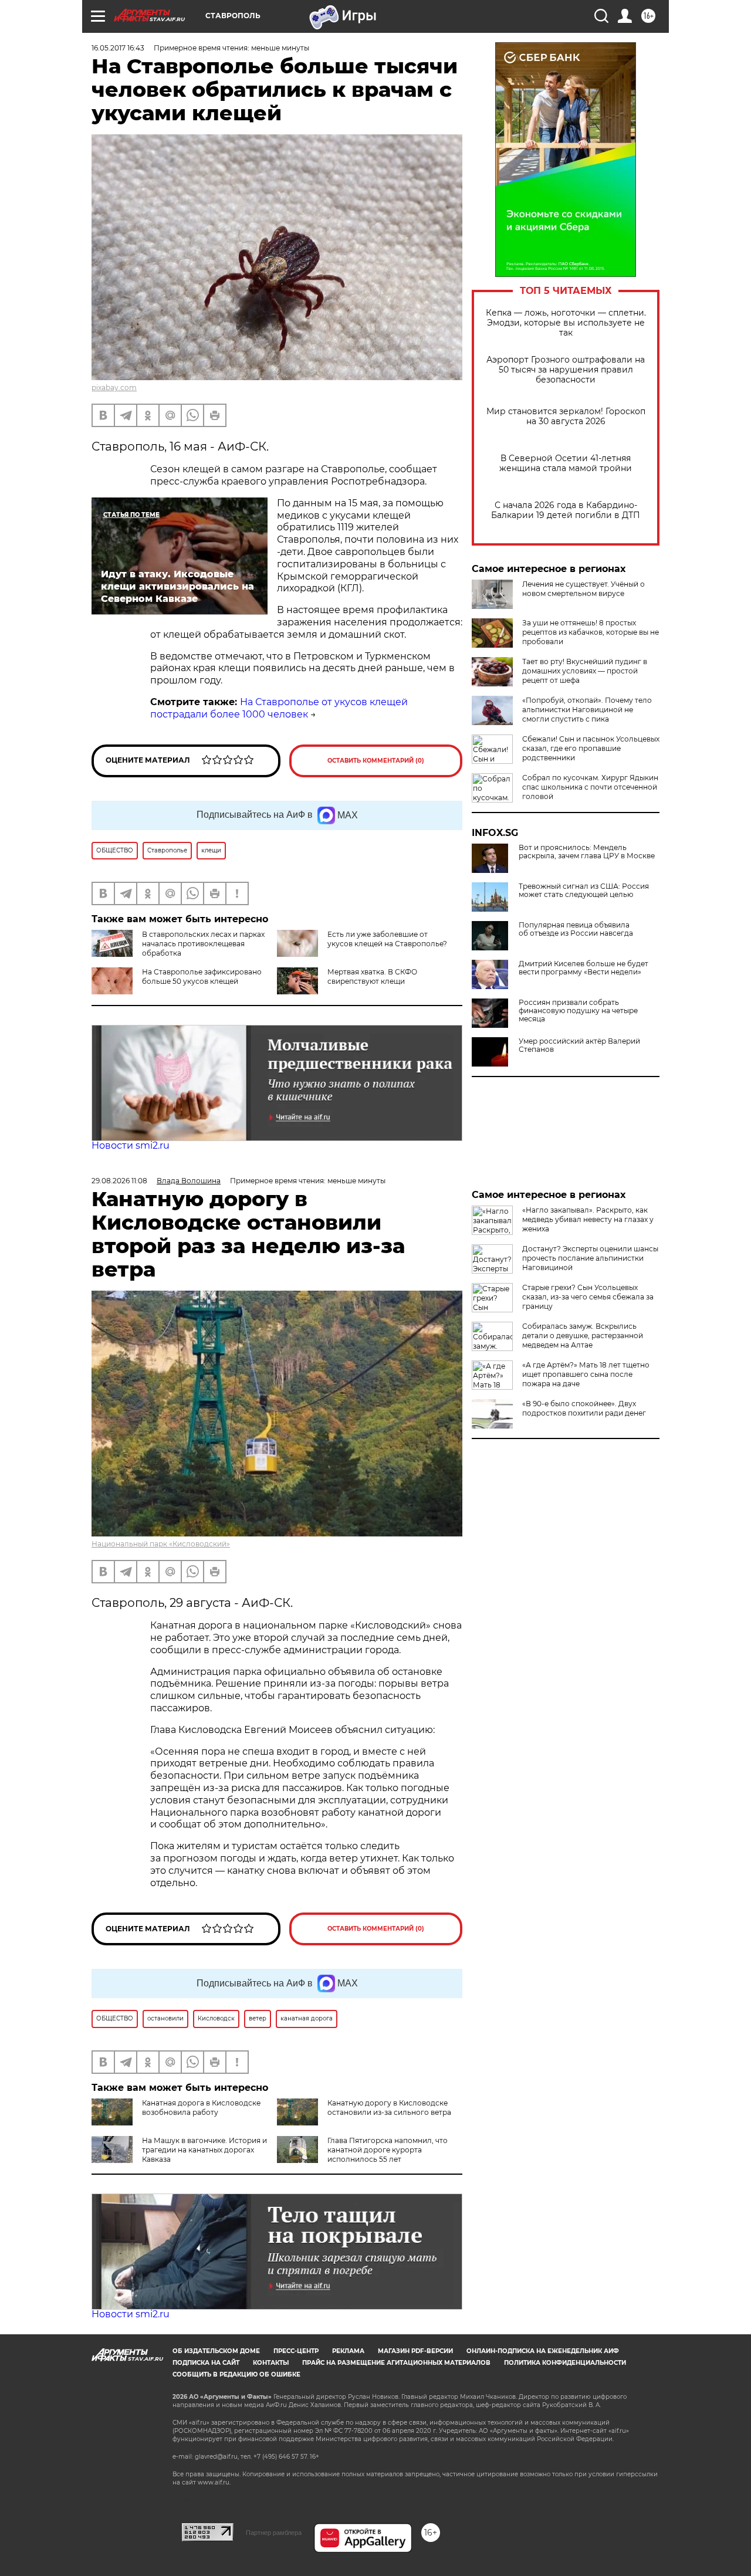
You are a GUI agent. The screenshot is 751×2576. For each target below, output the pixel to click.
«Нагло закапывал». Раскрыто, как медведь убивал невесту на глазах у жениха (588, 1219)
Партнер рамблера (274, 2533)
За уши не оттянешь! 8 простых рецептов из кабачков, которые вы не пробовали (591, 632)
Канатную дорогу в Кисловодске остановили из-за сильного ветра (389, 2108)
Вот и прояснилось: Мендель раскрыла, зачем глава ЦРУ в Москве (587, 852)
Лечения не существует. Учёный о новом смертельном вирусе (583, 589)
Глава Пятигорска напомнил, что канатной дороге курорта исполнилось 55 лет (388, 2150)
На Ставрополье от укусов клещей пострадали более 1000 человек (279, 708)
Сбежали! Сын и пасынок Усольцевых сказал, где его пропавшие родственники (591, 748)
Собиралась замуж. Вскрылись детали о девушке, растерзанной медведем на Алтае (583, 1336)
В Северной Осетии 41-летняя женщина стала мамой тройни (566, 463)
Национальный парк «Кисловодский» (161, 1544)
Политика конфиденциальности (565, 2363)
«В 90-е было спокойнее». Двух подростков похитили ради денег (584, 1408)
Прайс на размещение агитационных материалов (396, 2363)
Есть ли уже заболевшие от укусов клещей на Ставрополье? (387, 939)
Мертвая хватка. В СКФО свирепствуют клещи (372, 976)
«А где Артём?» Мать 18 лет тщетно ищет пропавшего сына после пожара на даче (586, 1374)
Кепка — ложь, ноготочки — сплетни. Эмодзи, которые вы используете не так (566, 323)
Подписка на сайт (206, 2363)
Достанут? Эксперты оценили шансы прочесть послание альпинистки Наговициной (590, 1258)
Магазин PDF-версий (415, 2351)
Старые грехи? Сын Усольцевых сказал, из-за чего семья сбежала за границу (588, 1297)
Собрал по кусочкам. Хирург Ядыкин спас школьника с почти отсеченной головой (590, 787)
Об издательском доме (216, 2351)
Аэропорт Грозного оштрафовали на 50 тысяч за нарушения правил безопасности (566, 370)
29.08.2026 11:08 (119, 1181)
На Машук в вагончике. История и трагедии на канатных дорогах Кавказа (204, 2150)
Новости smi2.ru (131, 1145)
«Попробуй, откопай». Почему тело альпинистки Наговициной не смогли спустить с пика (587, 710)
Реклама (348, 2351)
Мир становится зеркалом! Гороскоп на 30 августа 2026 (566, 417)
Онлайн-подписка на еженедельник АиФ (543, 2351)
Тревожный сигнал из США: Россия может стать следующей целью (584, 891)
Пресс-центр (296, 2351)
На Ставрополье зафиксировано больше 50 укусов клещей (202, 976)
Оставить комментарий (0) (376, 761)
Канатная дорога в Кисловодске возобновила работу (201, 2108)
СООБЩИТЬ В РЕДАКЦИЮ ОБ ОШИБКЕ (236, 2374)
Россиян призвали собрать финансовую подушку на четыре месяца (578, 1011)
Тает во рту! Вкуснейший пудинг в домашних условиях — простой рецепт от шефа (585, 671)
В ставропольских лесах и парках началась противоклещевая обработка (203, 944)
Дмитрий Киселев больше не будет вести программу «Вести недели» (583, 968)
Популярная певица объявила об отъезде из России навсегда (576, 929)
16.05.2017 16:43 (118, 48)
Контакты (271, 2363)
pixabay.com (114, 387)
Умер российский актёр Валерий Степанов (579, 1045)
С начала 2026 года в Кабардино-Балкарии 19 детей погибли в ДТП (566, 510)
